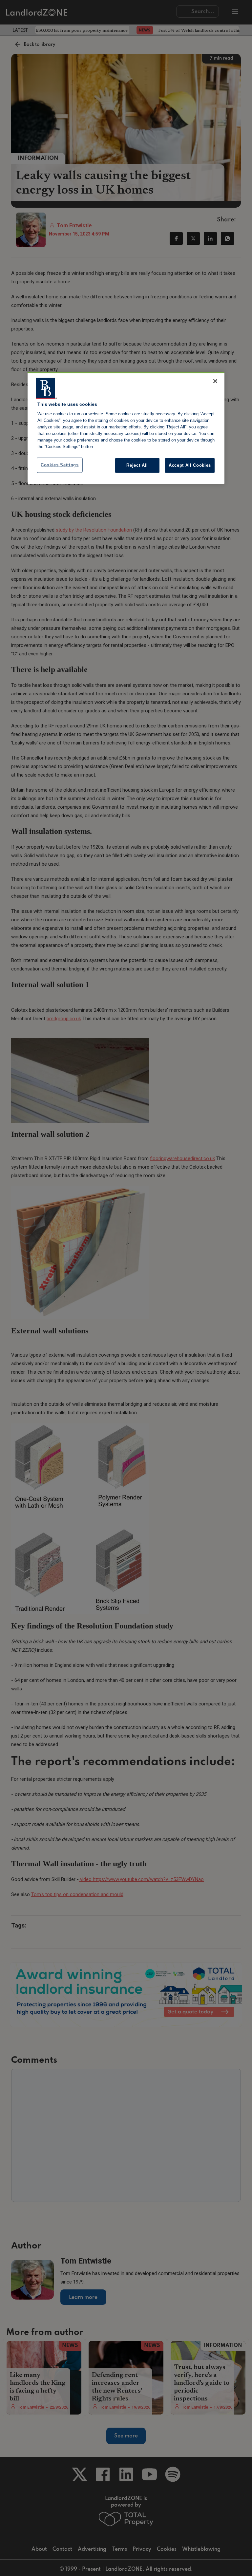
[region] (126, 428)
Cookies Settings (60, 465)
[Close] (215, 381)
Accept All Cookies (190, 465)
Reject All (137, 465)
